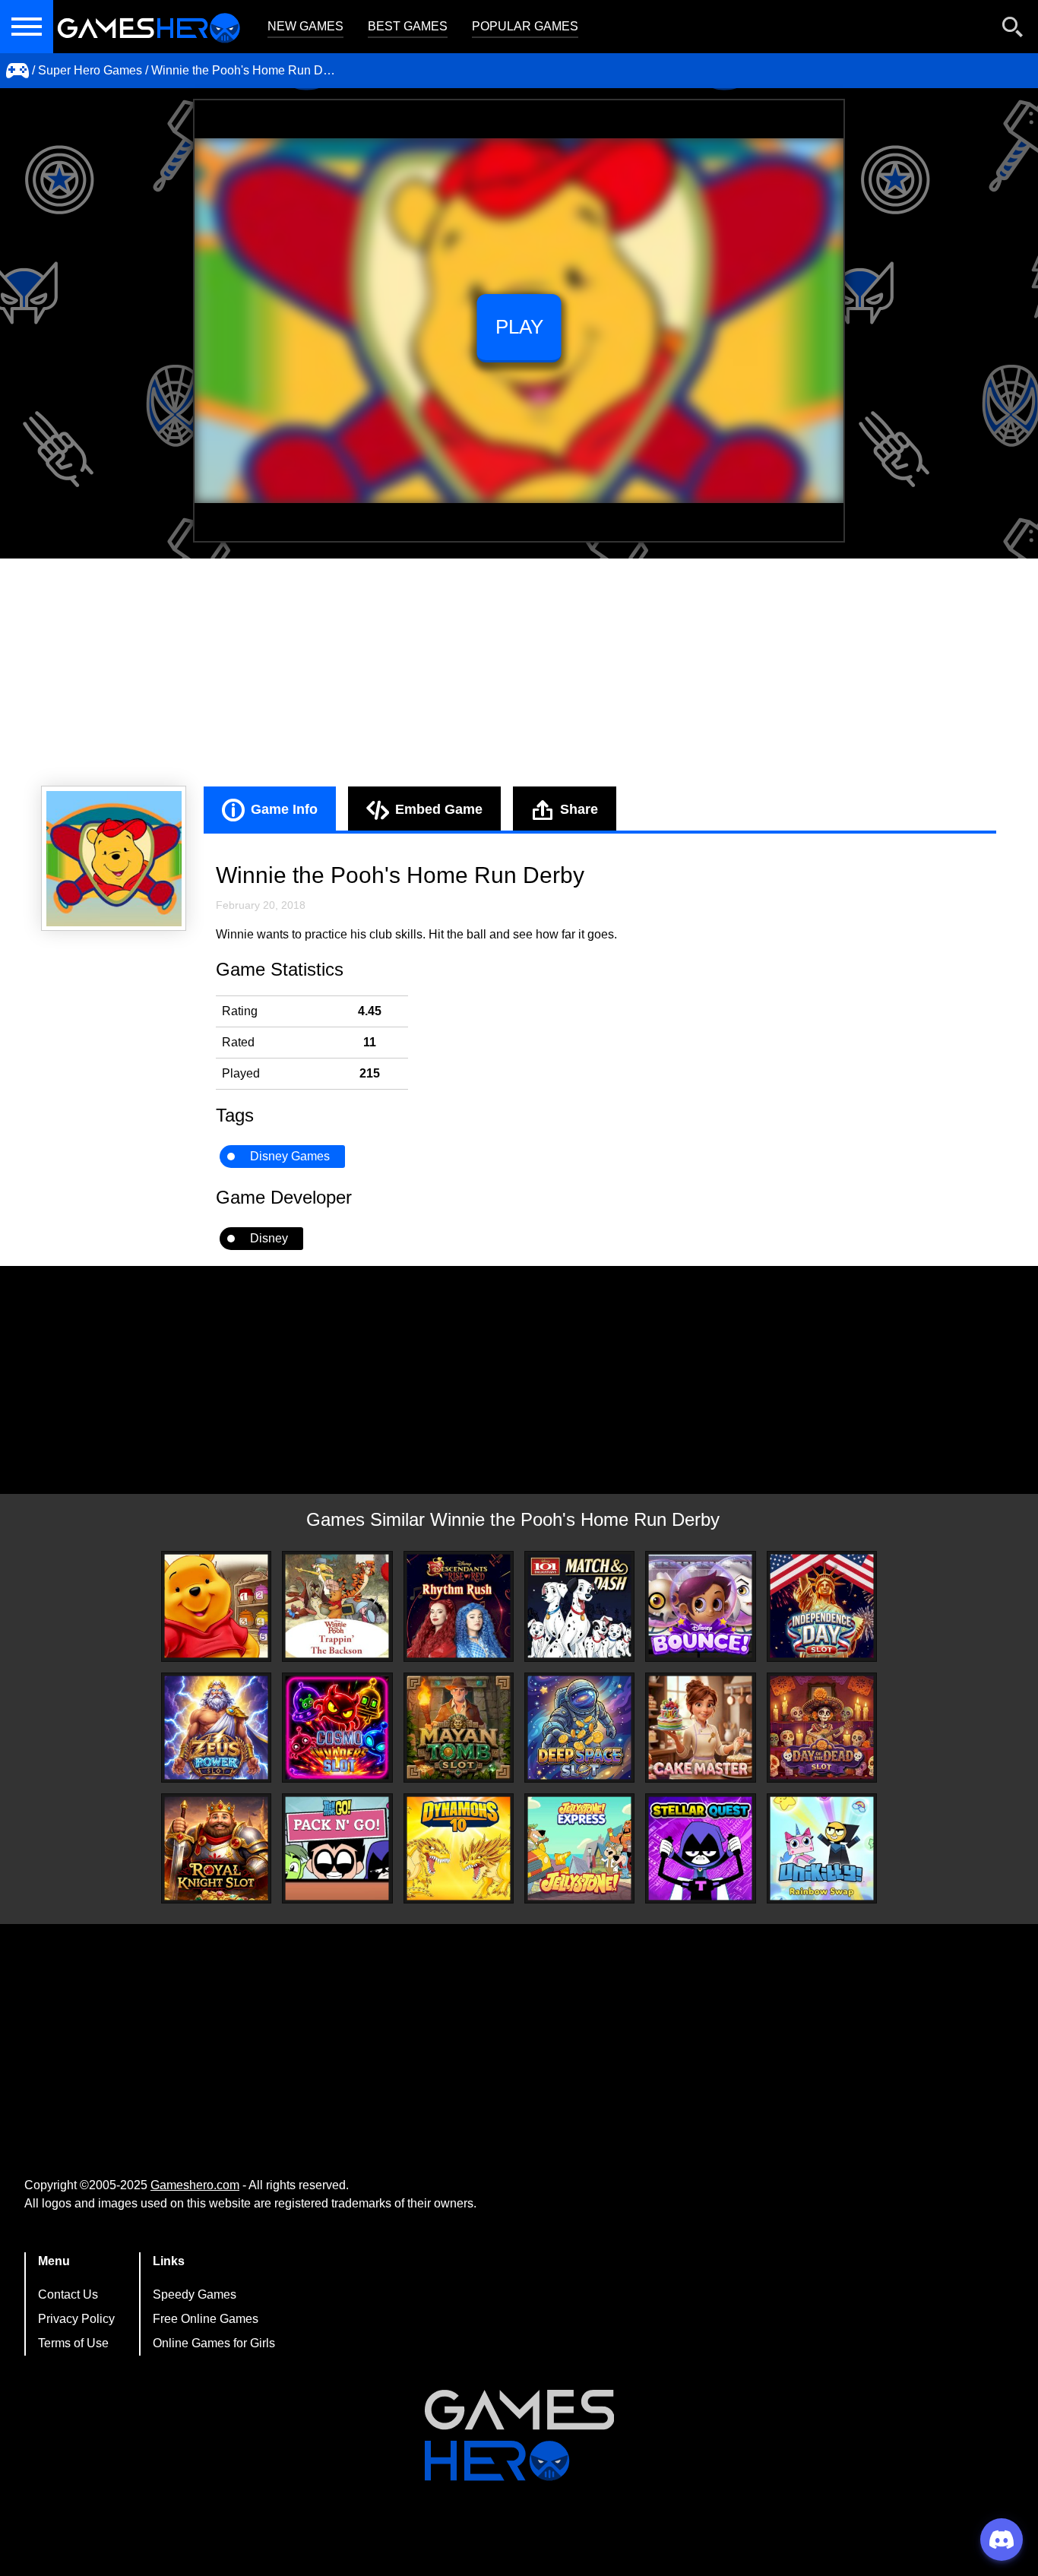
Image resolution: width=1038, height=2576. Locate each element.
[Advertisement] (519, 672)
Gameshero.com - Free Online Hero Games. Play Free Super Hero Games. (148, 27)
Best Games (408, 26)
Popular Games (525, 26)
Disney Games (290, 1156)
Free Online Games (206, 2319)
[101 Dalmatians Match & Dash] (579, 1606)
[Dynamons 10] (459, 1848)
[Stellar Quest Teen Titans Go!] (700, 1848)
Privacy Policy (76, 2319)
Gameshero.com (195, 2185)
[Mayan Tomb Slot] (459, 1728)
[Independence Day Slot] (822, 1606)
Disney (269, 1238)
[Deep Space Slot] (579, 1728)
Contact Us (68, 2294)
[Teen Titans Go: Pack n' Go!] (337, 1848)
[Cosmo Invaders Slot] (337, 1728)
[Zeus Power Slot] (216, 1728)
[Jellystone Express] (579, 1848)
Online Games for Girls (214, 2343)
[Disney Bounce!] (700, 1606)
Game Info (284, 809)
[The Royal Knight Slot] (216, 1848)
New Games (305, 26)
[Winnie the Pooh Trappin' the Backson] (337, 1606)
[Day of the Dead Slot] (822, 1728)
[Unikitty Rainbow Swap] (822, 1848)
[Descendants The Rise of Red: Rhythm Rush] (459, 1606)
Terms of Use (73, 2343)
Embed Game (439, 809)
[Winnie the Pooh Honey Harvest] (216, 1606)
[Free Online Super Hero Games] (17, 71)
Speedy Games (195, 2294)
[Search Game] (1013, 30)
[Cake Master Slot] (700, 1728)
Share (579, 809)
